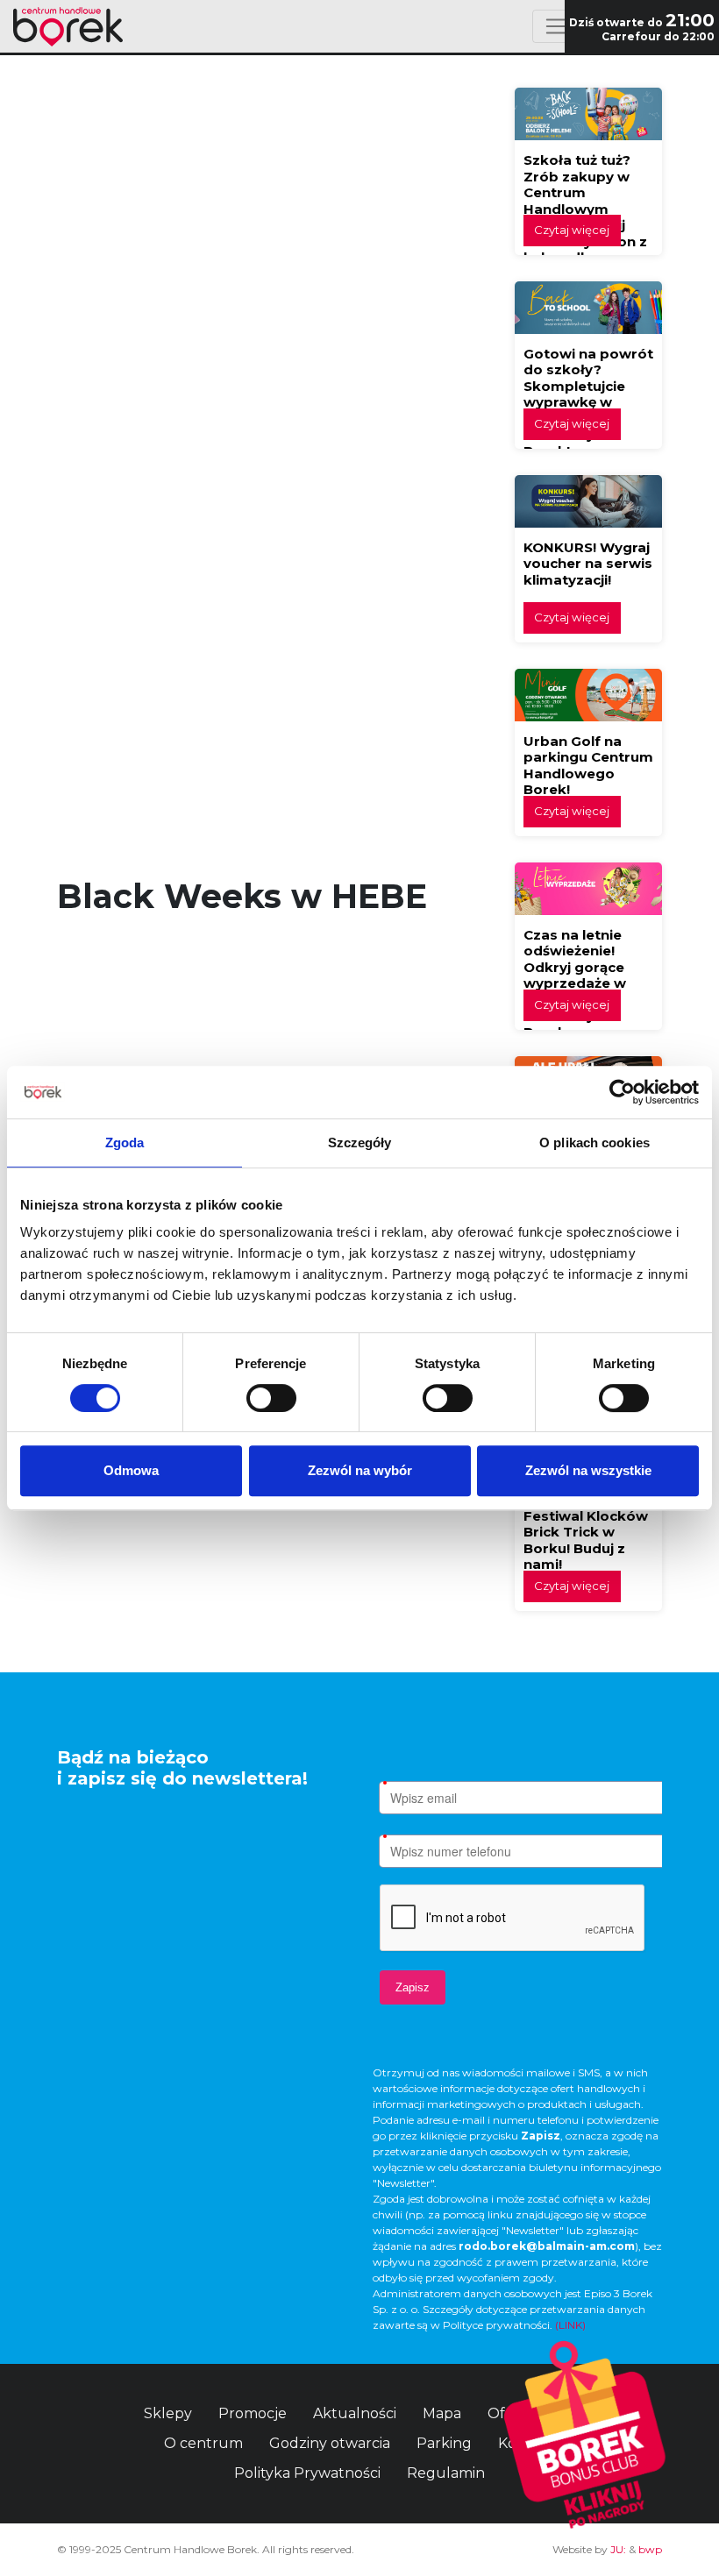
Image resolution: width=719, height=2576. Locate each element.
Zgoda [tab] (125, 1143)
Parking (444, 2443)
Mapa (442, 2413)
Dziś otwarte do (642, 22)
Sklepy (168, 2413)
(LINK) (570, 2325)
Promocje (253, 2413)
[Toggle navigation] (555, 26)
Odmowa (131, 1470)
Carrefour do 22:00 (658, 36)
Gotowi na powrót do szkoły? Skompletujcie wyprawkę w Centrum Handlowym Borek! (588, 402)
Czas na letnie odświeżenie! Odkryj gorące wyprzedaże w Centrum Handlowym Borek (575, 983)
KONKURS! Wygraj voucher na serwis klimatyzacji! (588, 564)
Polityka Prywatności (307, 2473)
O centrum (203, 2443)
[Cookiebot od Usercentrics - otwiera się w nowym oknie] (622, 1092)
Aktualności (355, 2413)
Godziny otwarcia (330, 2443)
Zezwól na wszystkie (588, 1470)
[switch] (271, 1398)
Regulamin (446, 2473)
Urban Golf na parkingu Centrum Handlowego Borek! (588, 766)
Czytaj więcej (572, 230)
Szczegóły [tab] (360, 1143)
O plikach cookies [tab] (594, 1143)
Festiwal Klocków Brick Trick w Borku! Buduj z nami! (586, 1540)
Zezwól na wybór (360, 1470)
